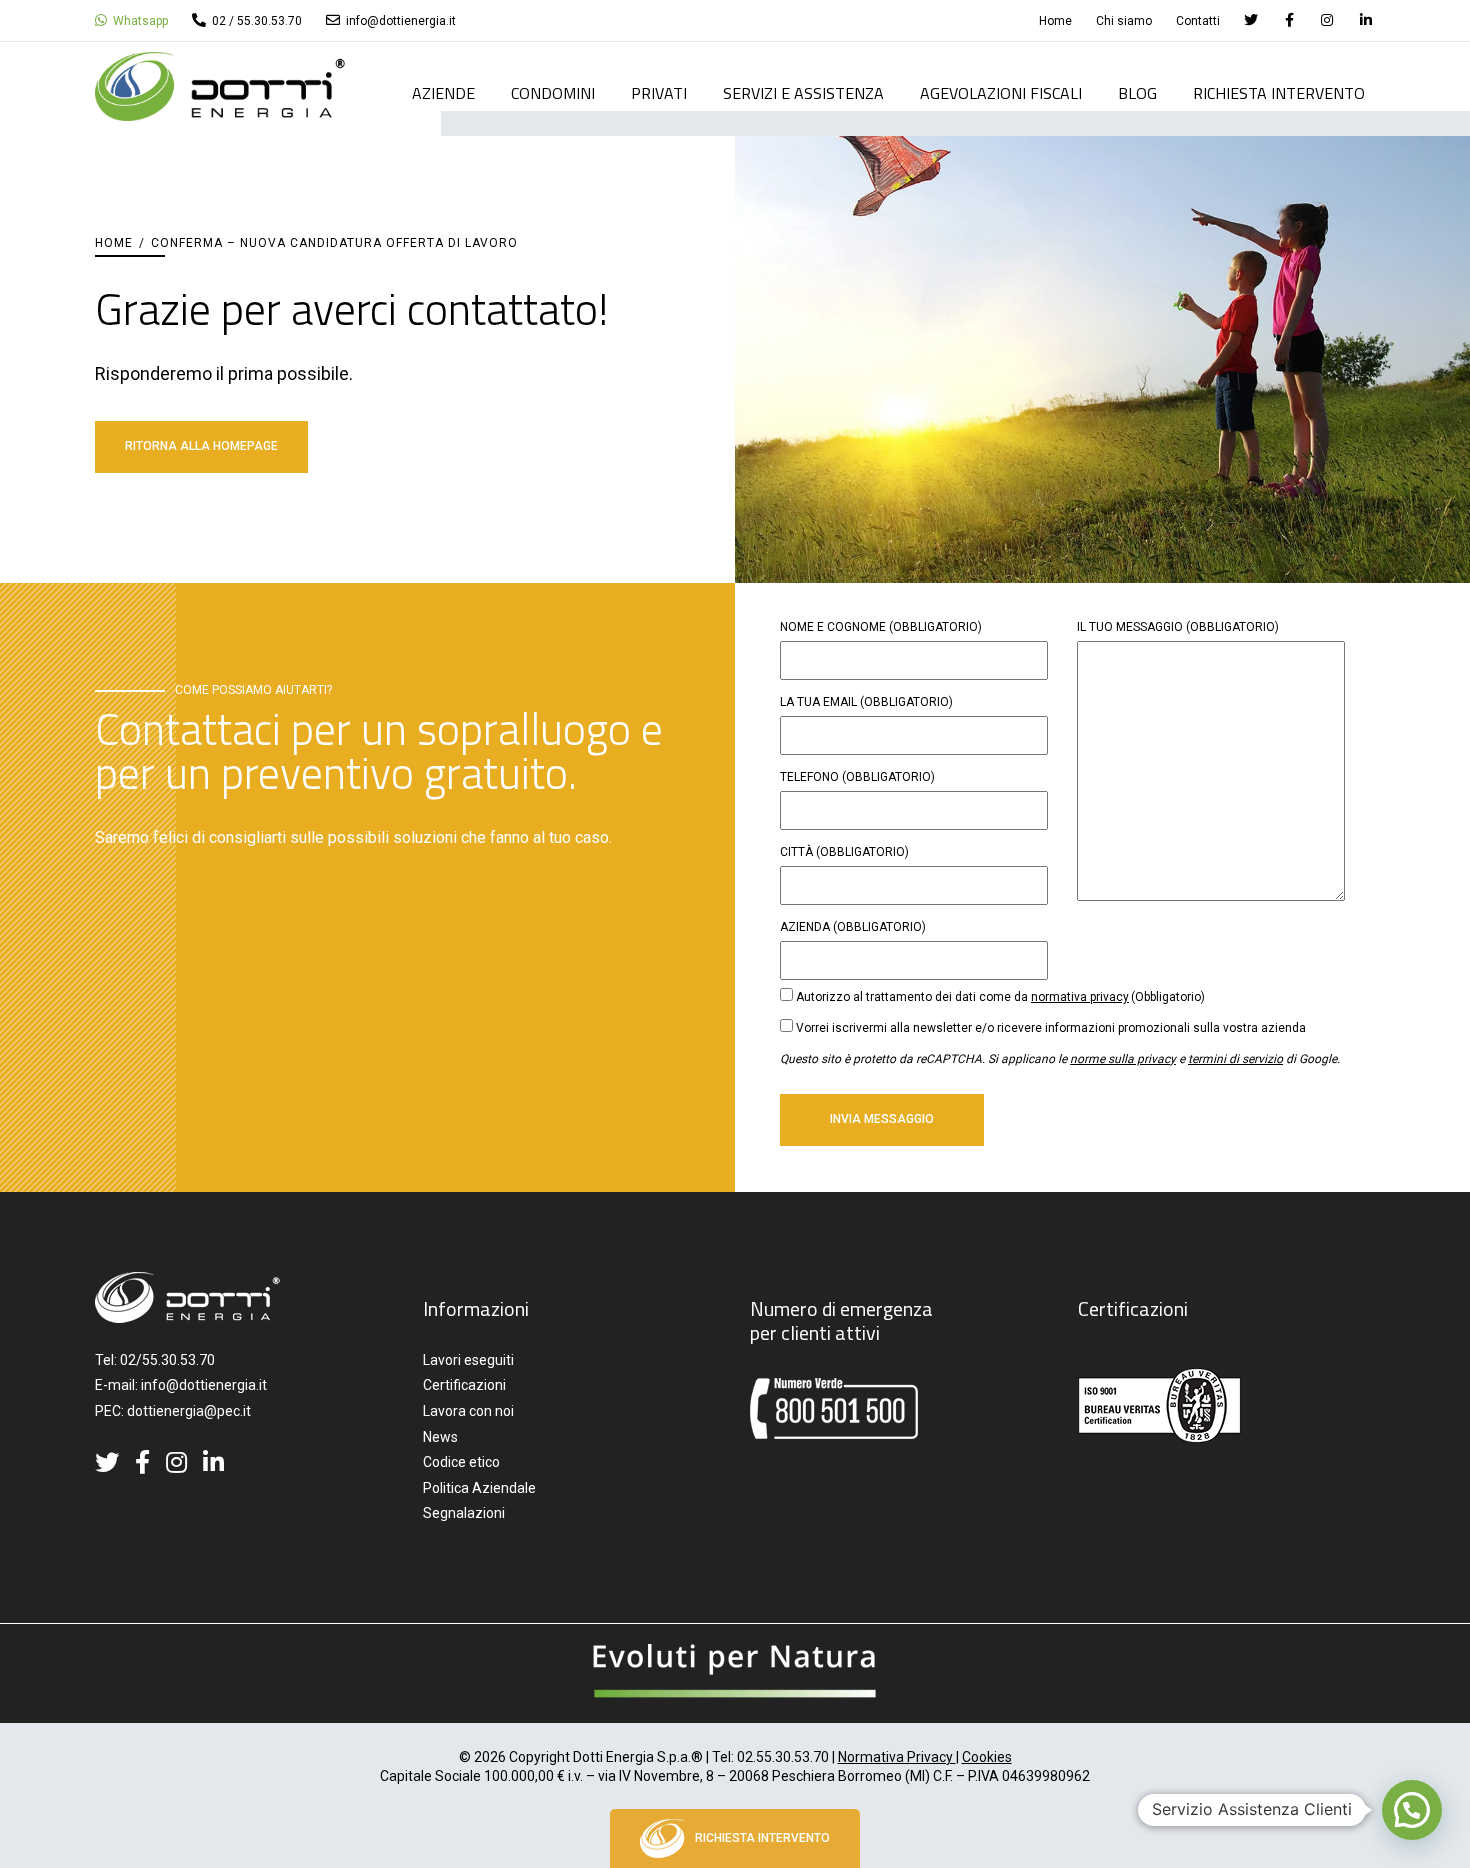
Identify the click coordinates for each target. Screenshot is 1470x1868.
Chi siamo (1124, 21)
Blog (1137, 95)
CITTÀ (844, 852)
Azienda (853, 927)
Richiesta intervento (1279, 95)
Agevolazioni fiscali (1001, 95)
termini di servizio (1235, 1059)
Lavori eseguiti (468, 1360)
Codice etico (461, 1462)
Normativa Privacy (897, 1757)
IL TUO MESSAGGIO (1178, 627)
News (440, 1437)
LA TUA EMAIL (866, 702)
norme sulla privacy (1123, 1059)
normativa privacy (1080, 997)
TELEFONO (857, 777)
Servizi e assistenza (803, 95)
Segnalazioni (464, 1513)
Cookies (987, 1757)
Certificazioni (464, 1385)
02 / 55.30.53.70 (255, 21)
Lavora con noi (468, 1411)
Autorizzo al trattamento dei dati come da (1000, 997)
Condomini (553, 95)
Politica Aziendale (479, 1488)
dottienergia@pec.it (189, 1411)
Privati (659, 95)
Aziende (443, 95)
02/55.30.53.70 (167, 1360)
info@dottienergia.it (399, 21)
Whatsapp (139, 21)
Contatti (1198, 21)
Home (1055, 21)
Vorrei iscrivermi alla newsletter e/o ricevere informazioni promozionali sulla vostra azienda (1051, 1028)
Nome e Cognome (881, 627)
